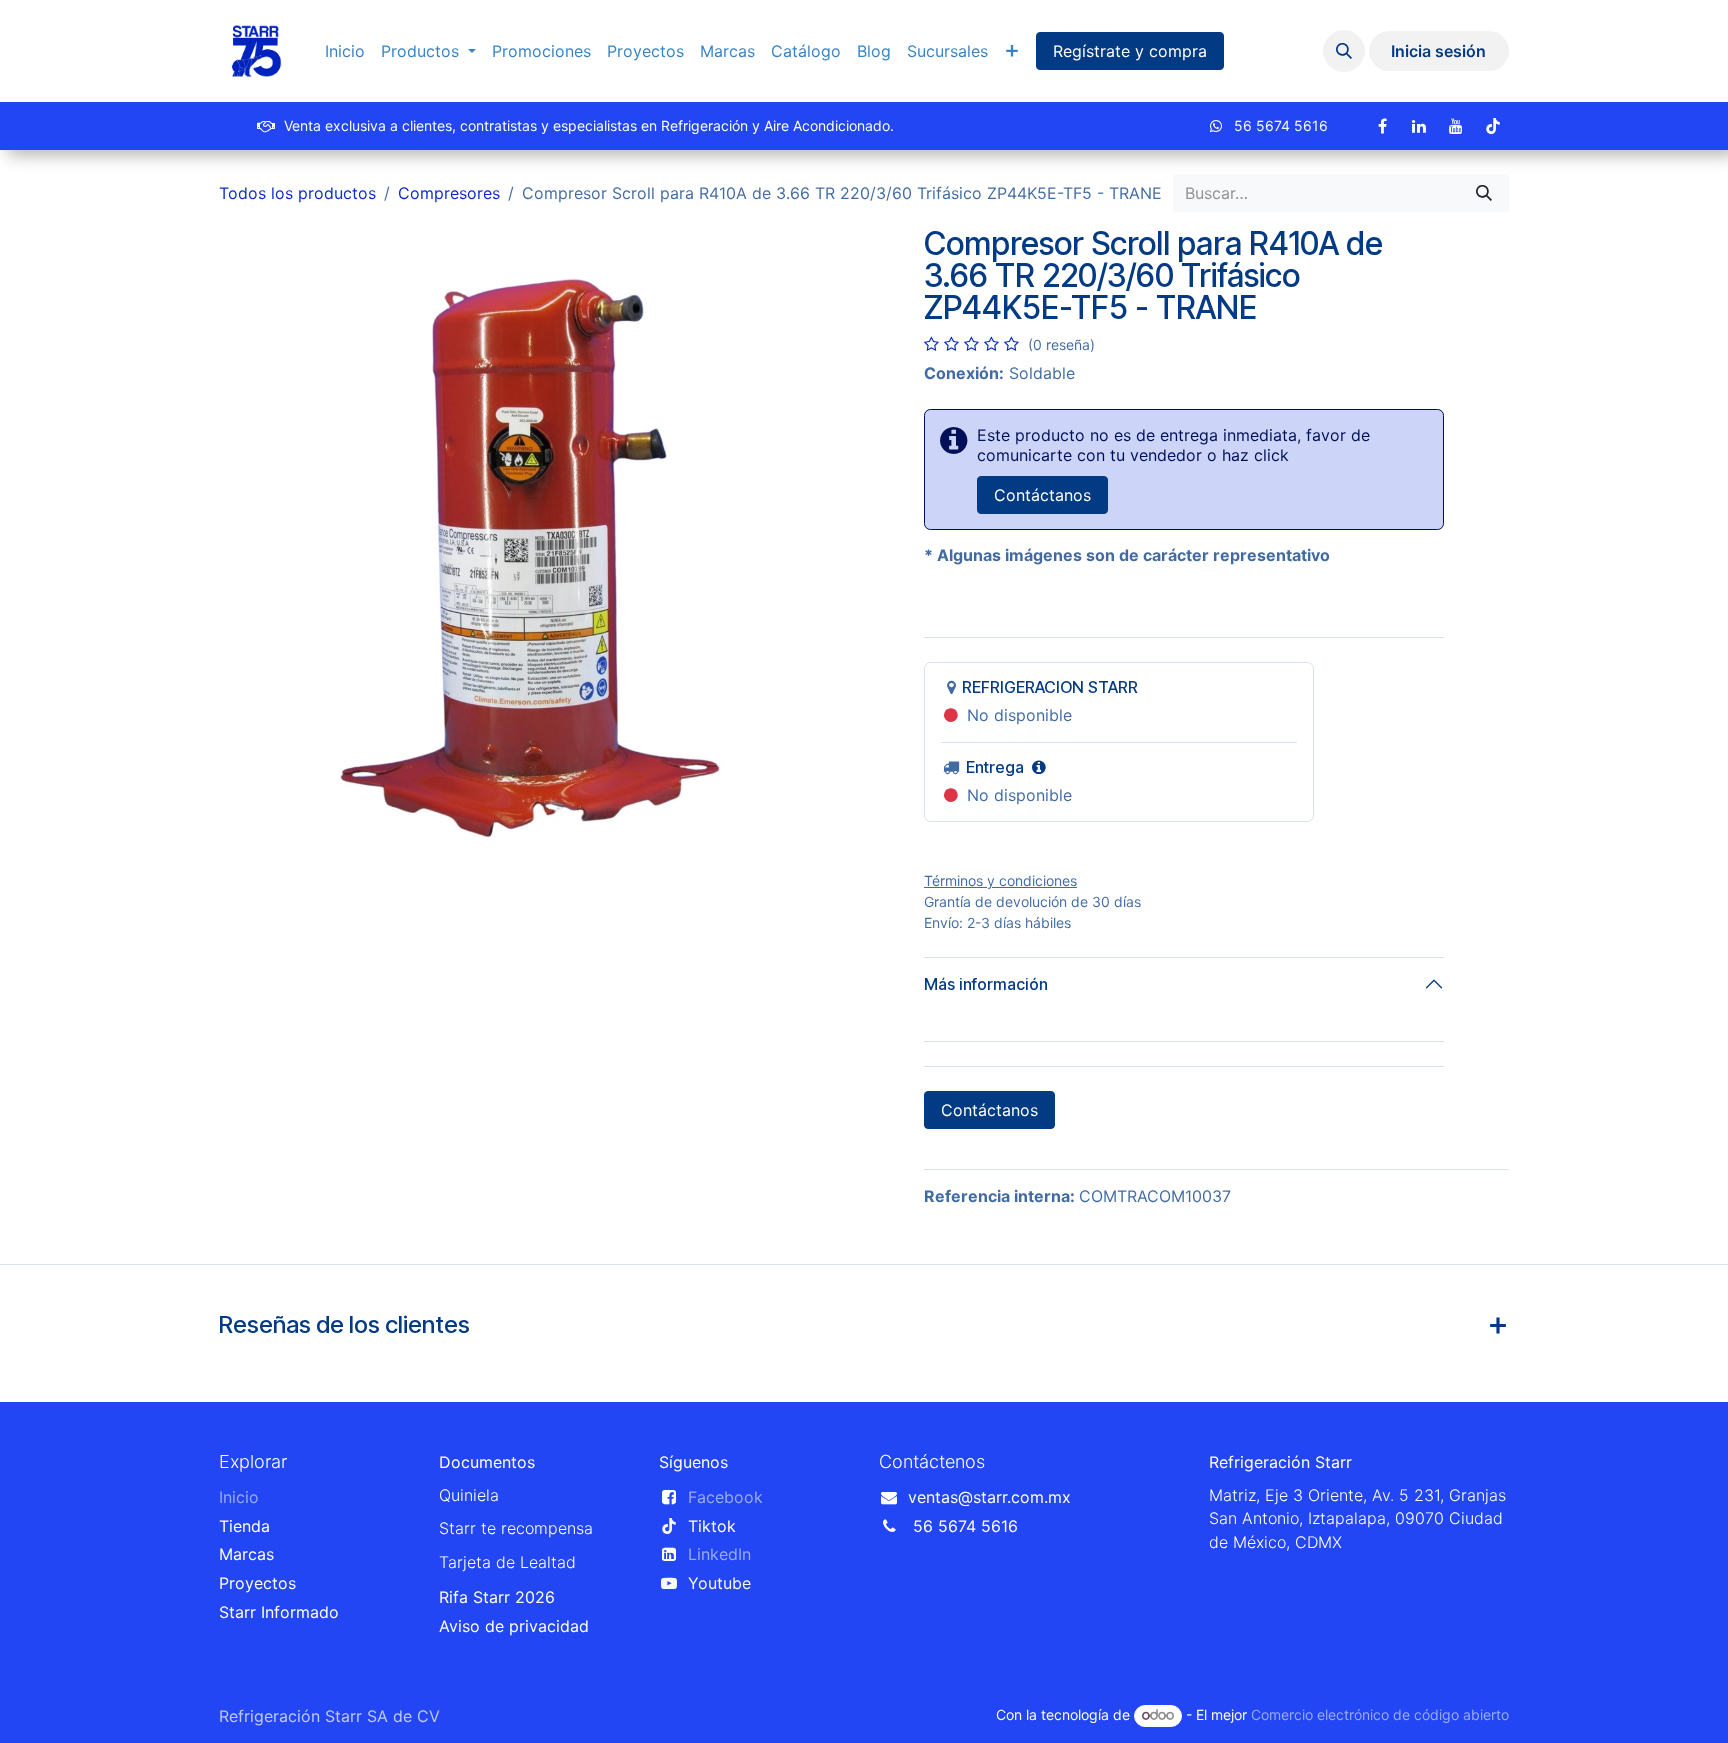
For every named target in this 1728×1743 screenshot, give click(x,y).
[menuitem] (345, 51)
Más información (986, 984)
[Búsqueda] (1484, 193)
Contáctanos (1042, 495)
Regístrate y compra (1130, 51)
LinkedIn (719, 1554)
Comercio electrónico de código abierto (1380, 1714)
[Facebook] (1382, 126)
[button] (1344, 51)
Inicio (239, 1497)
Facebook (725, 1497)
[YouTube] (1456, 126)
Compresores (449, 193)
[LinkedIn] (1419, 126)
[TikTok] (1493, 126)
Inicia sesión (1438, 51)
